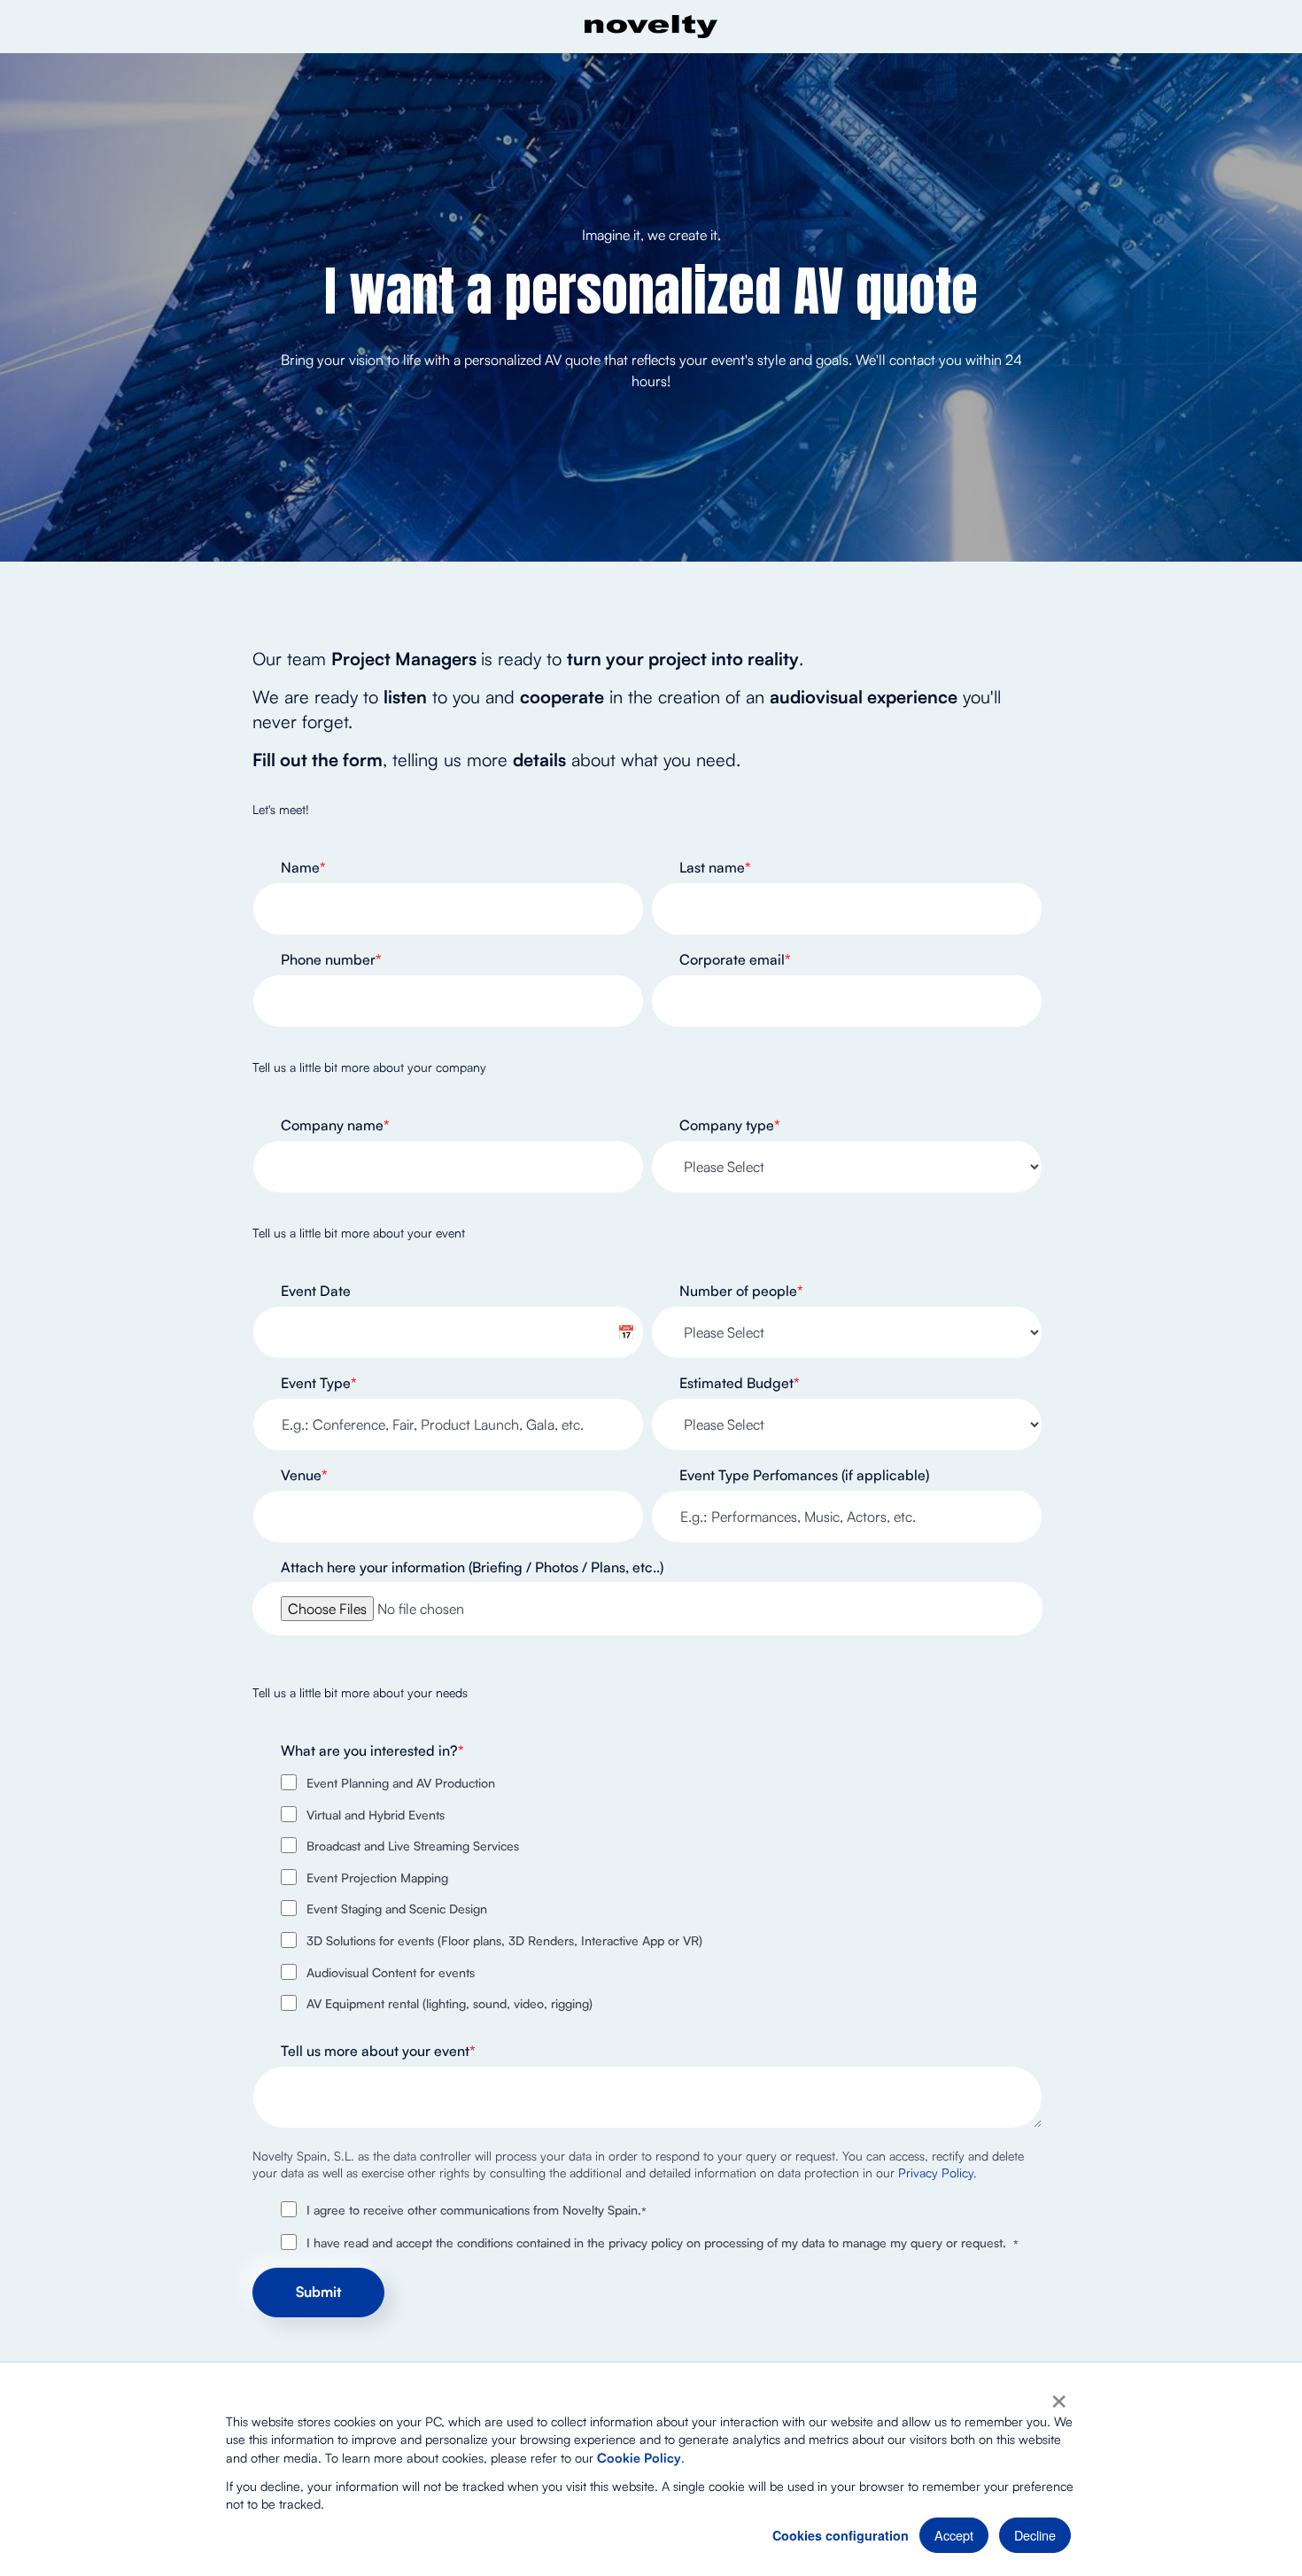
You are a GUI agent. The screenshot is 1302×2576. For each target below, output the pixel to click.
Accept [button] (954, 2535)
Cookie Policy (639, 2457)
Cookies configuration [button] (841, 2535)
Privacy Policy (936, 2173)
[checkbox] (647, 1893)
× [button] (1059, 2395)
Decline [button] (1035, 2535)
